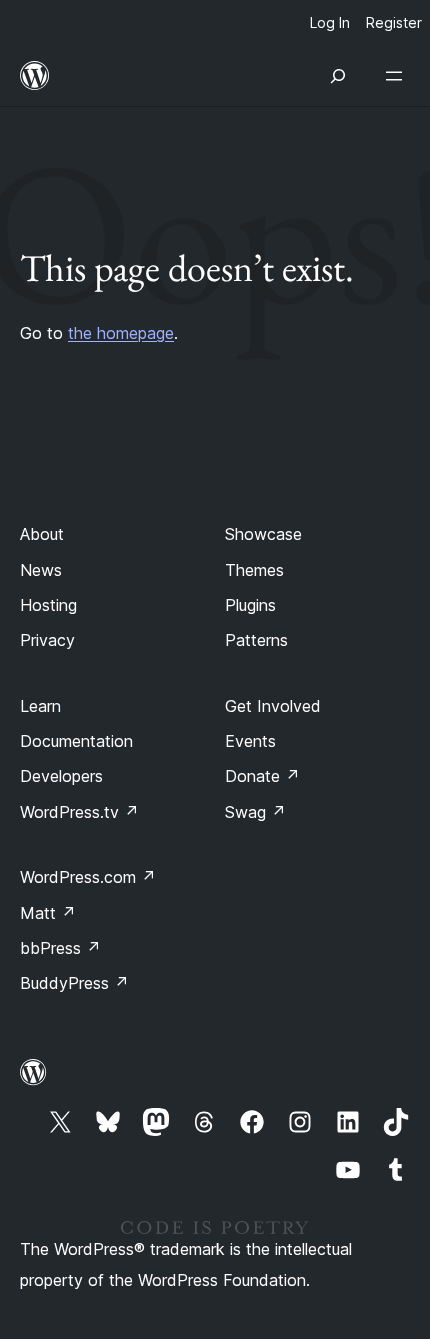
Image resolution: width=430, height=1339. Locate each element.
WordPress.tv (79, 812)
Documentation (76, 741)
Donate (262, 776)
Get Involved (273, 706)
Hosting (48, 605)
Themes (254, 570)
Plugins (250, 605)
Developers (61, 776)
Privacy (47, 640)
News (41, 570)
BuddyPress (74, 983)
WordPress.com (88, 877)
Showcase (263, 534)
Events (250, 741)
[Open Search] (338, 76)
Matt (48, 913)
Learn (40, 706)
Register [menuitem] (394, 22)
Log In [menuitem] (330, 22)
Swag (255, 812)
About (42, 534)
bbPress (60, 948)
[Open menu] (398, 76)
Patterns (256, 640)
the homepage (121, 333)
